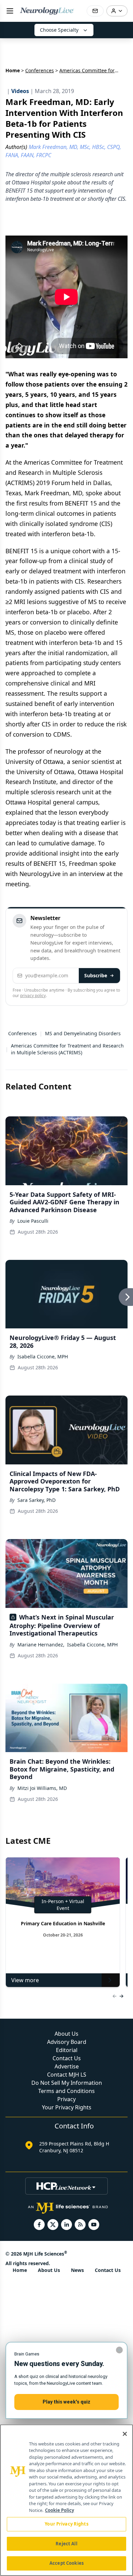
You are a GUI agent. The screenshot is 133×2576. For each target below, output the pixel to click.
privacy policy (33, 996)
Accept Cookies (66, 2563)
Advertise (67, 2066)
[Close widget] (119, 2350)
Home (13, 70)
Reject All (66, 2544)
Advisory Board (67, 2042)
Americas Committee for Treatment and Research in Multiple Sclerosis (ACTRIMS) (67, 1049)
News (77, 2270)
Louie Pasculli (33, 1221)
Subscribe (96, 975)
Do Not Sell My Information (67, 2083)
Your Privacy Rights (67, 2107)
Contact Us (67, 2058)
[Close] (125, 2434)
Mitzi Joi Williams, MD (42, 1788)
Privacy (66, 2099)
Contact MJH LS (67, 2075)
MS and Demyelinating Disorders (83, 1033)
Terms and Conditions (66, 2091)
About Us (66, 2034)
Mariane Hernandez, (41, 1645)
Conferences (40, 70)
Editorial (67, 2050)
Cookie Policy (60, 2510)
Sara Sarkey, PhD (36, 1500)
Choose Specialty (59, 30)
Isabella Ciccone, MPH (43, 1357)
